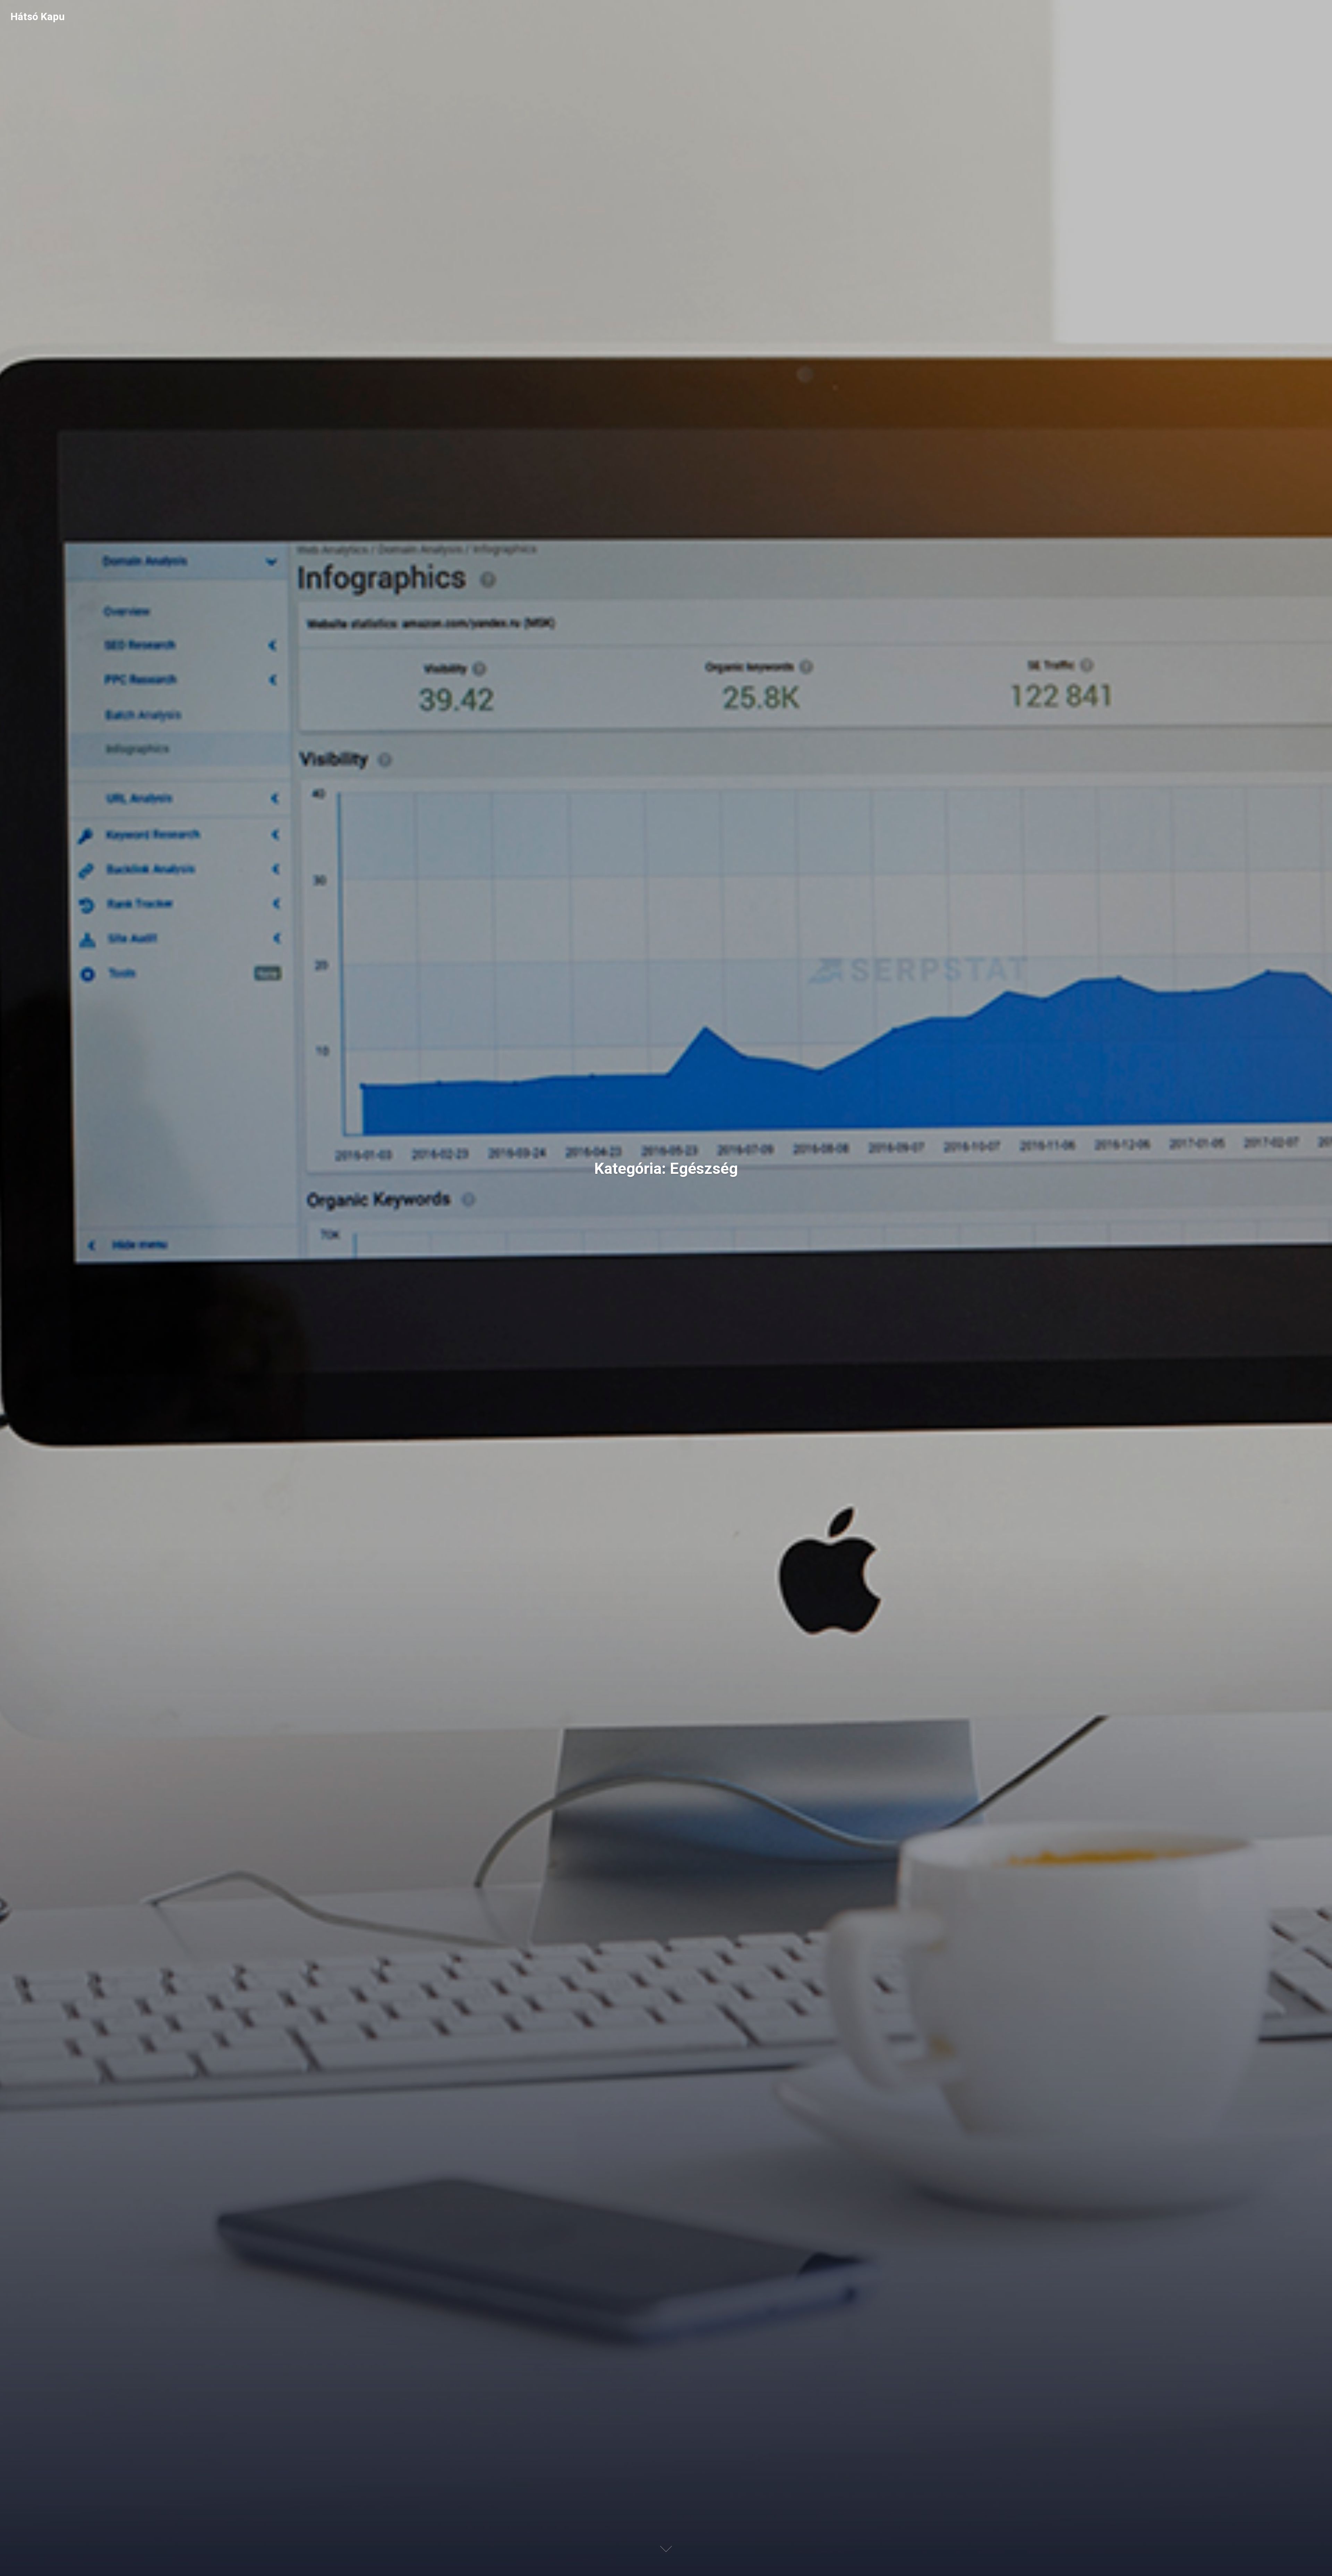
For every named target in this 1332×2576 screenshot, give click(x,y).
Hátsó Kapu (38, 16)
